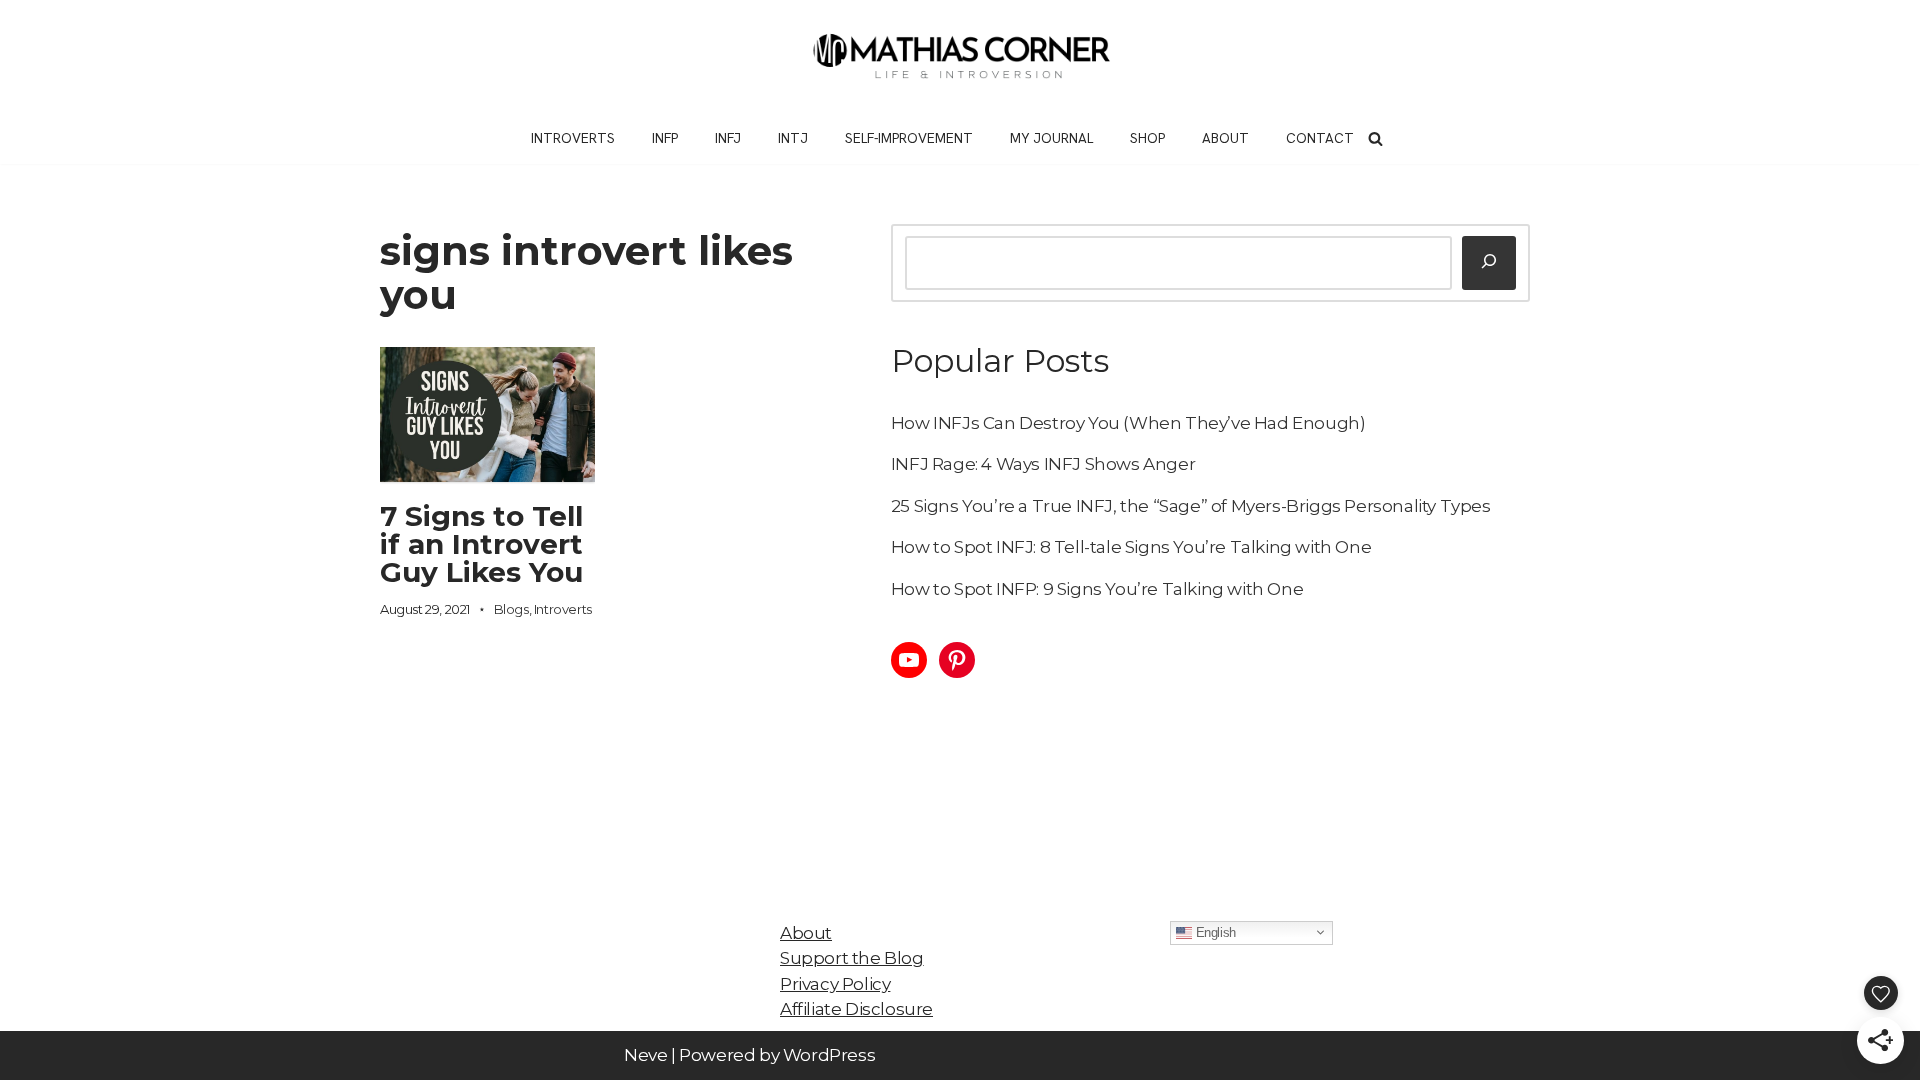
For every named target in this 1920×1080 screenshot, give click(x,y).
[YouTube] (909, 660)
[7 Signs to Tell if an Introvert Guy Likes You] (487, 414)
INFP (665, 138)
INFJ (728, 138)
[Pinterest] (957, 660)
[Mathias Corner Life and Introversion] (960, 56)
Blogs (511, 609)
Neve (645, 1055)
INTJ (793, 138)
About (1225, 138)
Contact (1320, 138)
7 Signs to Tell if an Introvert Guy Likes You (481, 544)
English (1214, 931)
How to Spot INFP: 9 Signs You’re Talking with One (1097, 589)
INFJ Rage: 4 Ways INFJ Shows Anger (1043, 464)
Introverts (573, 138)
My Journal (1051, 138)
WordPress (829, 1055)
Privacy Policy (835, 984)
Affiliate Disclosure (856, 1009)
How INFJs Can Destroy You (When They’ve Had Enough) (1128, 423)
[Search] (1375, 138)
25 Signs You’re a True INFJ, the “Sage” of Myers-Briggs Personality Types (1191, 506)
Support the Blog (852, 958)
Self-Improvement (909, 138)
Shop (1147, 138)
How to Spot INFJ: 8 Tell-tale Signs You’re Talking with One (1131, 547)
